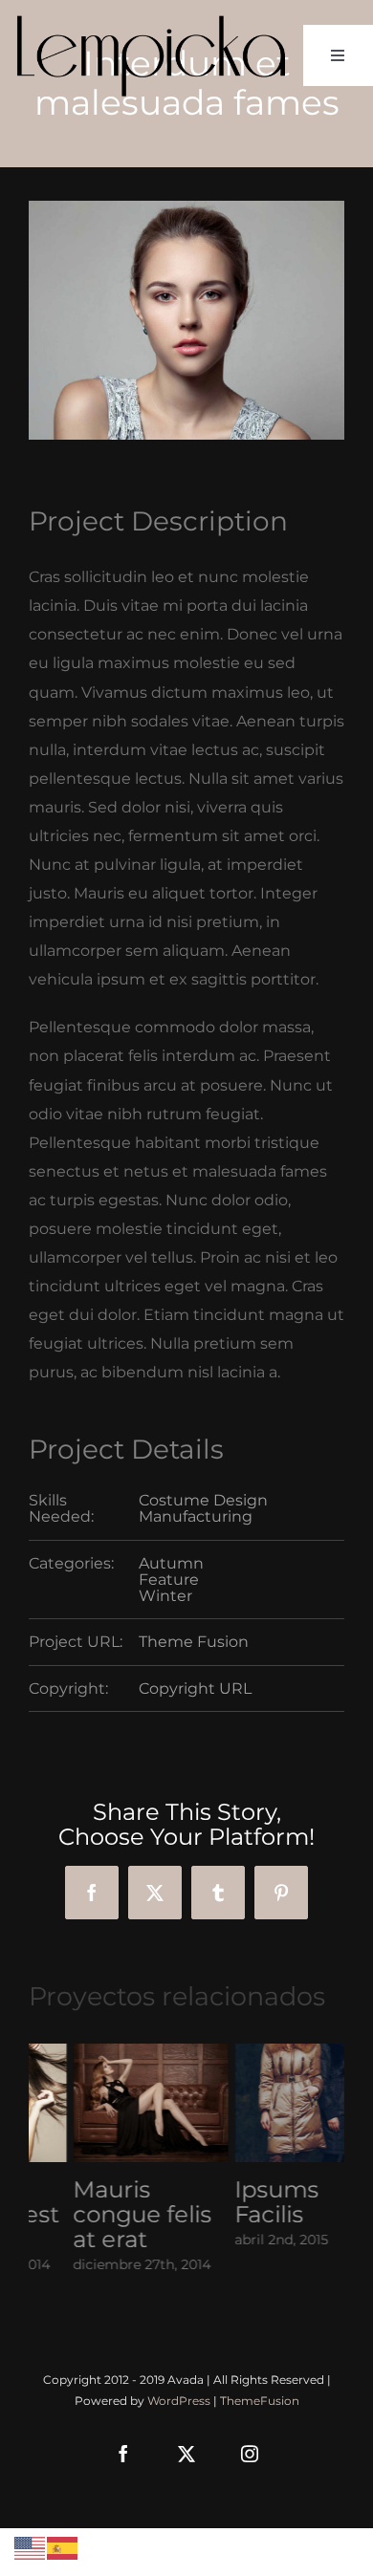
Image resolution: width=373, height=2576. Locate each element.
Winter (165, 1596)
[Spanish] (63, 2547)
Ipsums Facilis (232, 2202)
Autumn (171, 1563)
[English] (31, 2547)
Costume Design (203, 1500)
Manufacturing (196, 1516)
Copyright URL (195, 1688)
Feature (169, 1580)
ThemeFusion (260, 2401)
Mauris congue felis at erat (98, 2214)
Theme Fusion (194, 1642)
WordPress (179, 2401)
